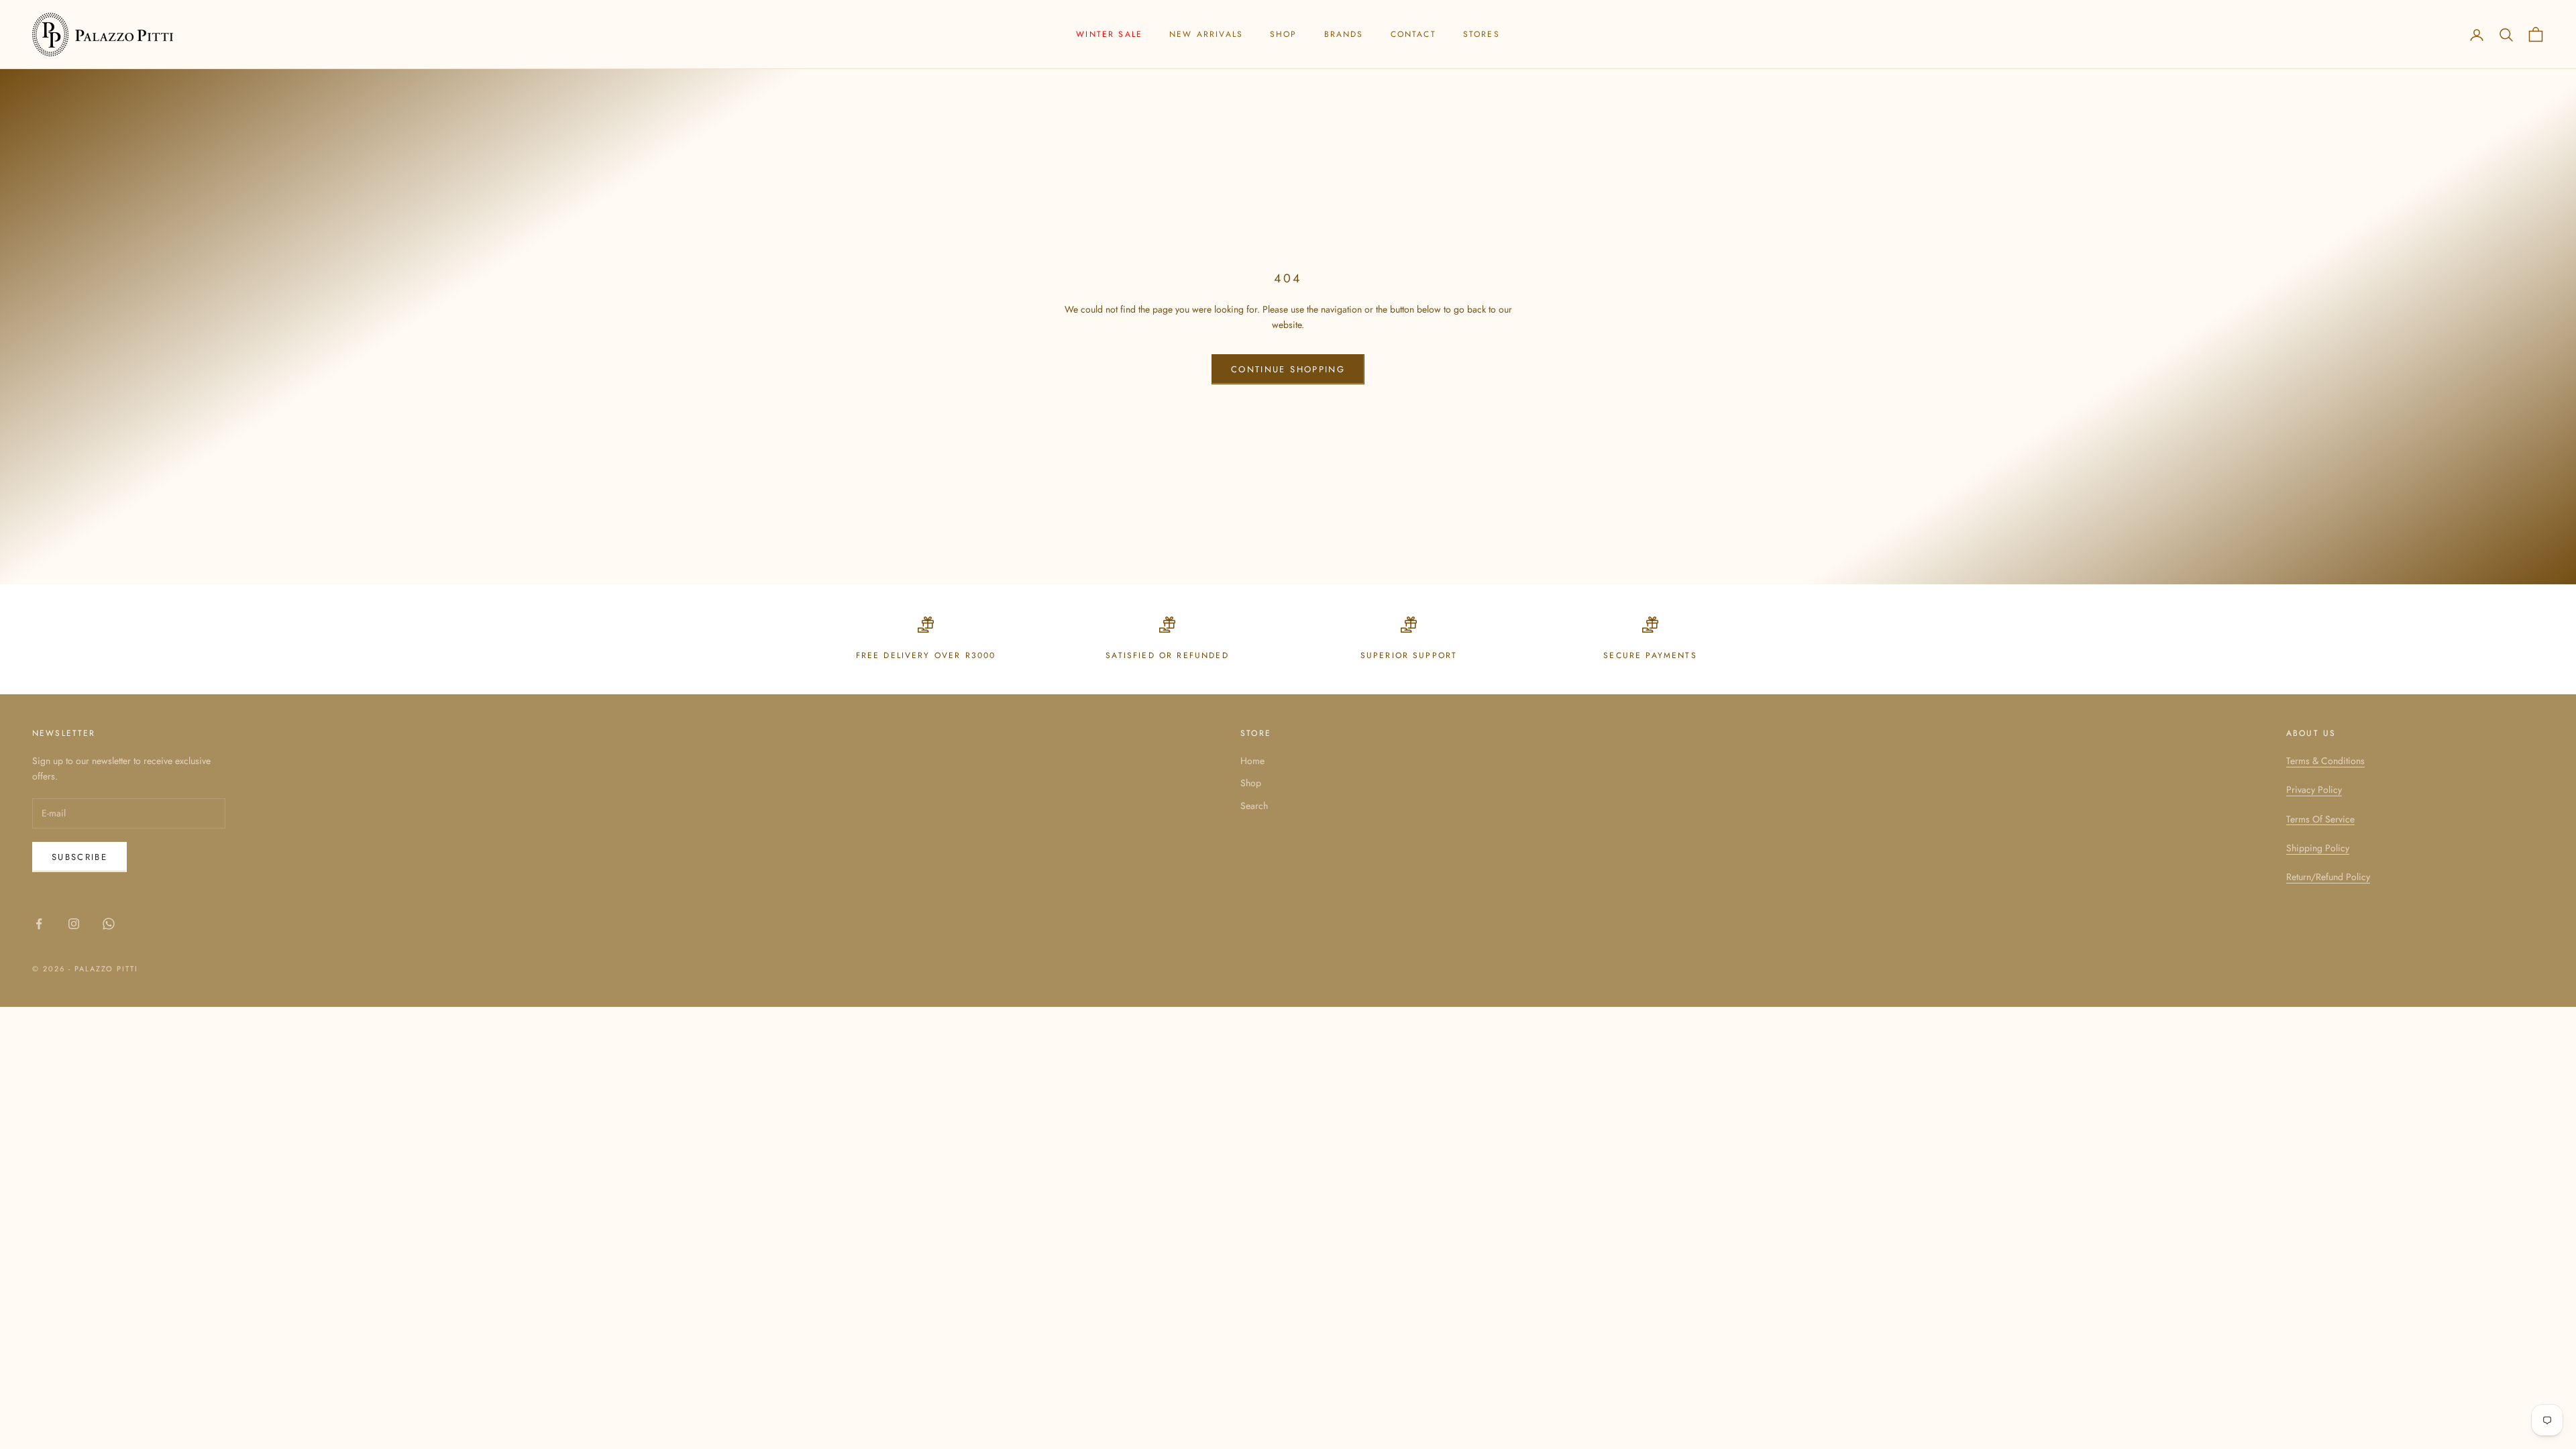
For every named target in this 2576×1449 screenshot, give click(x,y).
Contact (1413, 34)
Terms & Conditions (2325, 761)
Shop (1284, 34)
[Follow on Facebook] (39, 924)
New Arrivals (1206, 34)
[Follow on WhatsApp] (109, 924)
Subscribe (79, 857)
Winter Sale (1109, 34)
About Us (2311, 733)
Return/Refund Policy (2328, 877)
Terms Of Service (2320, 819)
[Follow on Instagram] (74, 924)
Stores (1482, 34)
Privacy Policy (2314, 790)
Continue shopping (1288, 369)
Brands (1344, 34)
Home (1252, 761)
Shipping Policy (2318, 848)
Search (1254, 806)
